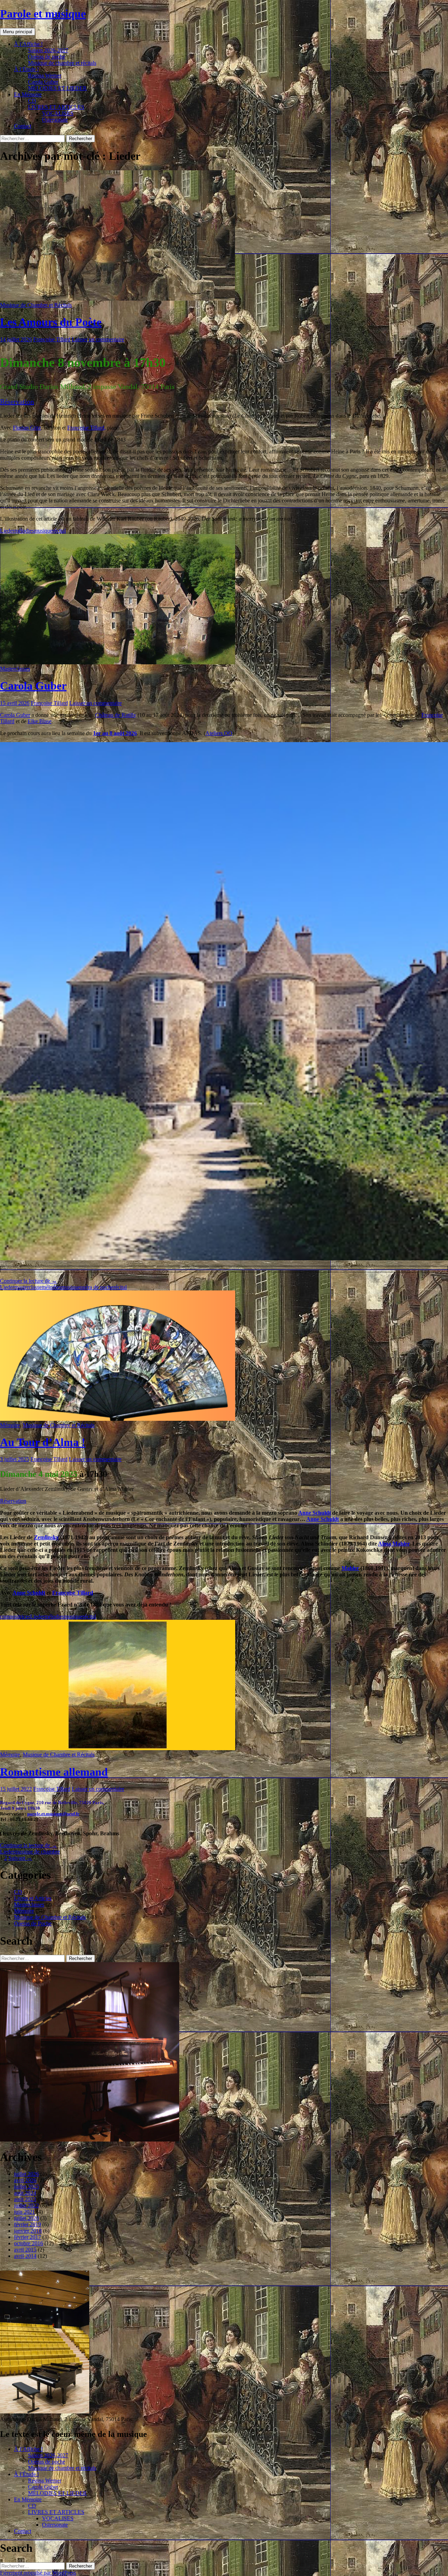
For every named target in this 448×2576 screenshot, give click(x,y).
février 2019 (27, 2224)
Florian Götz (27, 428)
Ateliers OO (219, 733)
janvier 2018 (28, 2231)
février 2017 (27, 2237)
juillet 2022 (26, 2205)
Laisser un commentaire (98, 339)
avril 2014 (25, 2256)
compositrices (15, 1616)
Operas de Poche (33, 1923)
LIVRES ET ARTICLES (56, 107)
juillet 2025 (26, 2187)
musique (43, 531)
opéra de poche (97, 1287)
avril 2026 (25, 2180)
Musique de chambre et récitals (62, 63)
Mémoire (10, 1425)
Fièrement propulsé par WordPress (38, 2573)
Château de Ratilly (116, 715)
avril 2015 (25, 2250)
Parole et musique (43, 14)
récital (59, 531)
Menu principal (17, 32)
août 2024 (25, 2193)
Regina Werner (45, 76)
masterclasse (28, 1287)
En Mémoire (28, 94)
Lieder (7, 531)
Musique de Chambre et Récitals (36, 305)
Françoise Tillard (52, 339)
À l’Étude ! (26, 69)
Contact (23, 126)
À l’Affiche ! (28, 44)
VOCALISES (58, 113)
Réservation (17, 402)
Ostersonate (55, 120)
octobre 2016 (29, 2243)
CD (32, 101)
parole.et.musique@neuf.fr (53, 1814)
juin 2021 (24, 2212)
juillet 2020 (26, 2218)
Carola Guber (43, 82)
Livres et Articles (33, 1898)
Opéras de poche (47, 57)
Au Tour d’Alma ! (43, 1442)
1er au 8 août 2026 (115, 733)
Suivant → (20, 1858)
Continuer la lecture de (29, 1281)
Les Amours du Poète (51, 322)
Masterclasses (15, 669)
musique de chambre (37, 1852)
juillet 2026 (26, 2174)
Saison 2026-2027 (48, 50)
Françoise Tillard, (86, 428)
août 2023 (25, 2199)
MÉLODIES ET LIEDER (57, 88)
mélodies (24, 531)
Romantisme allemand (54, 1772)
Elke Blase (40, 721)
